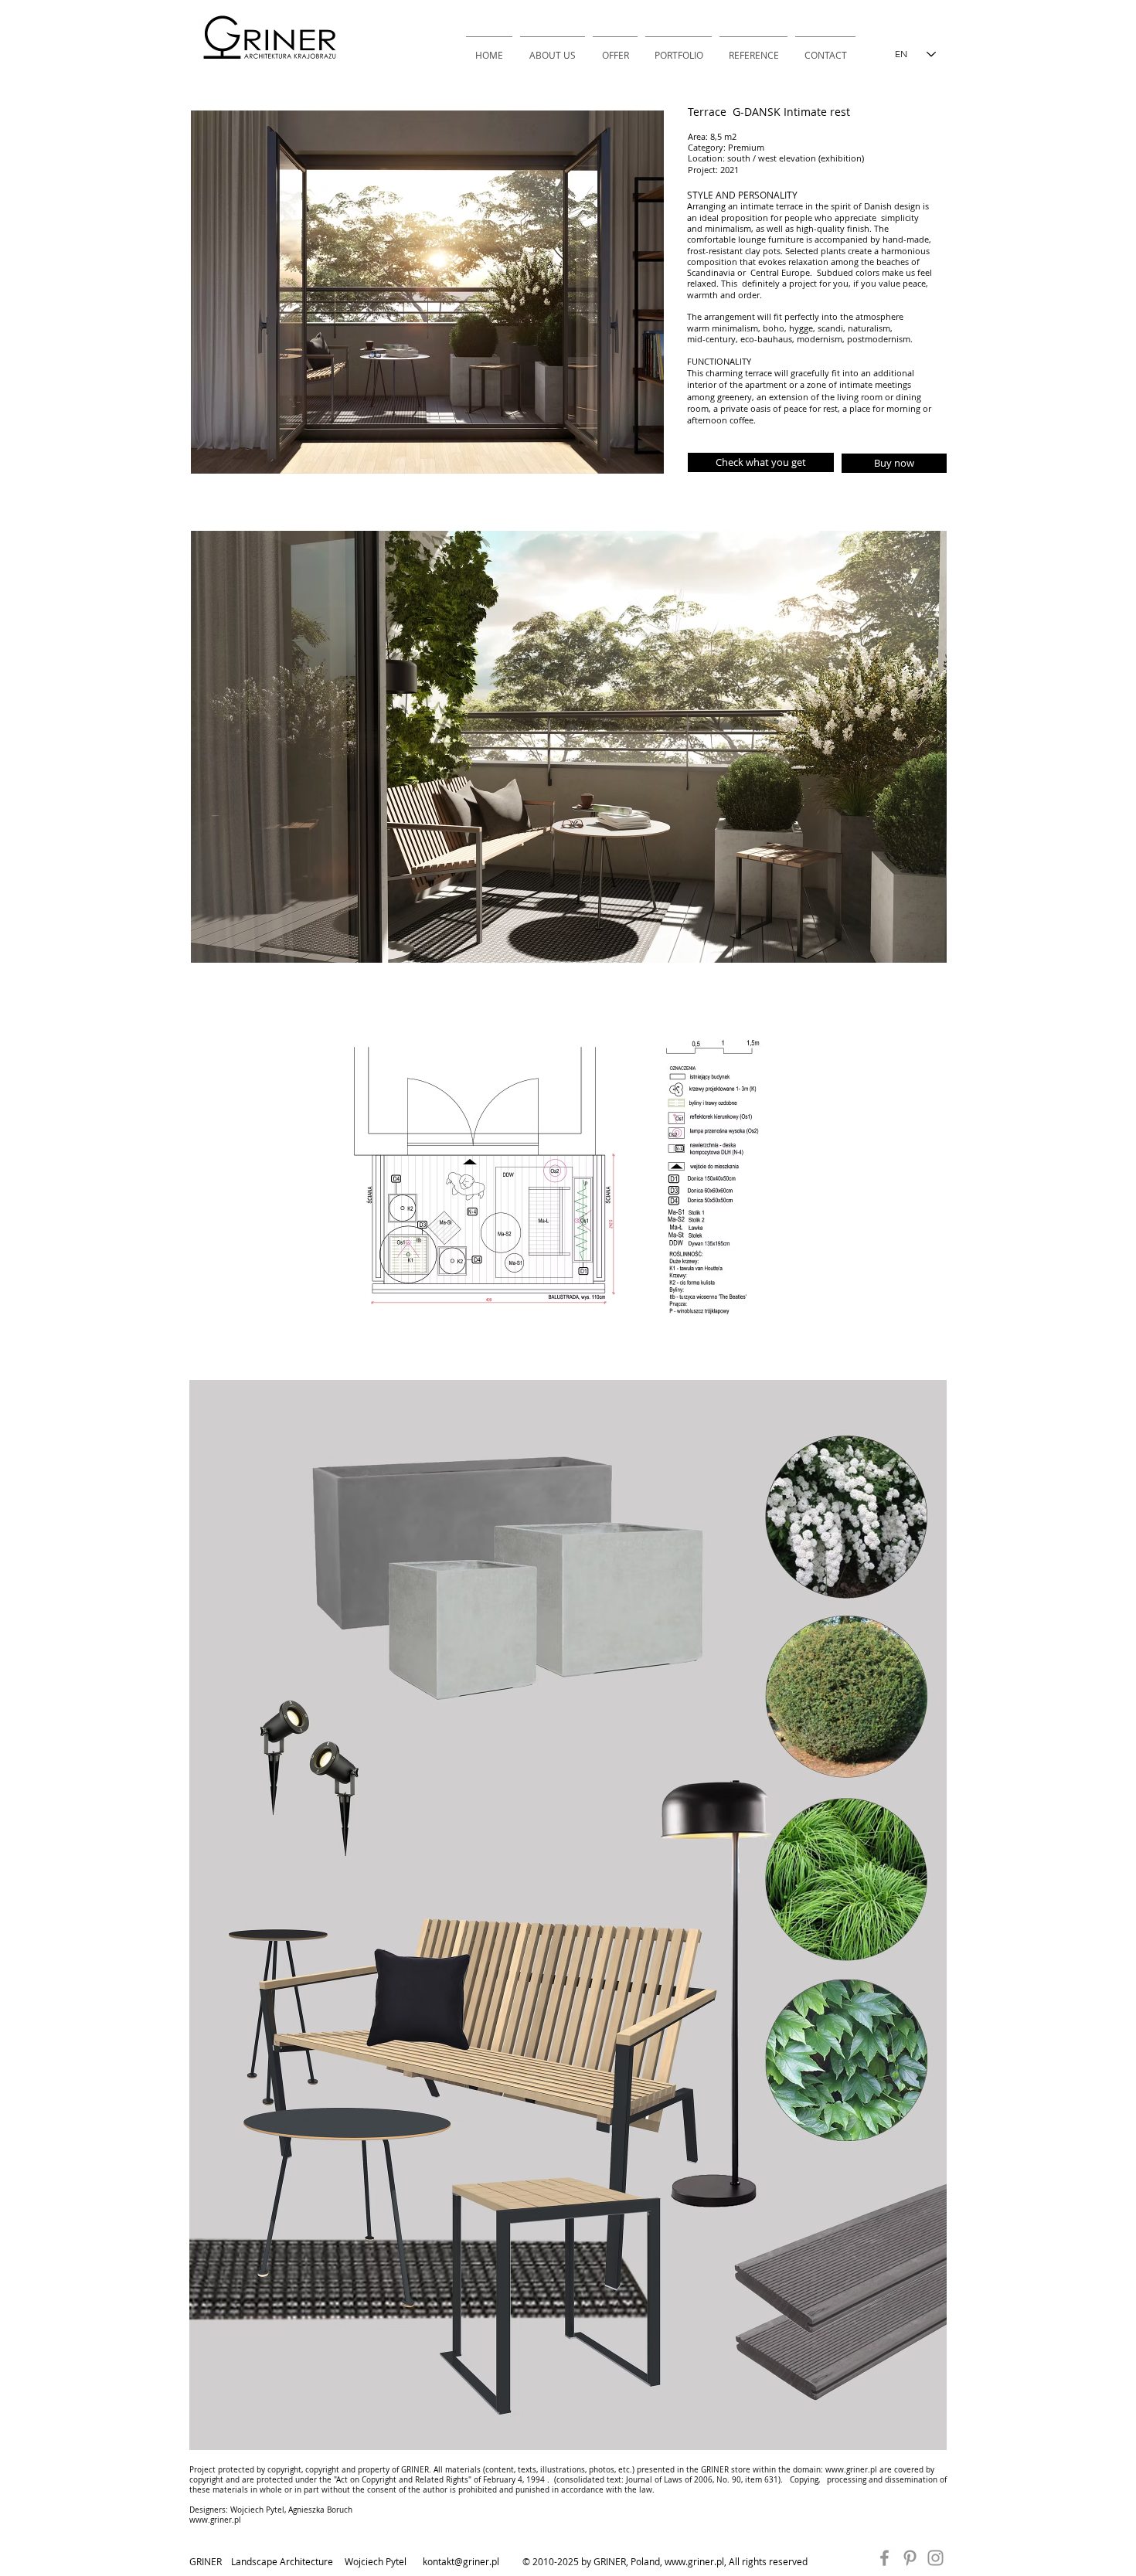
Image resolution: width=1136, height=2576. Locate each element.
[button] (761, 462)
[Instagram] (935, 2558)
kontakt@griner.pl (461, 2561)
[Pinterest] (910, 2558)
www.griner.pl (851, 2470)
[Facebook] (884, 2558)
